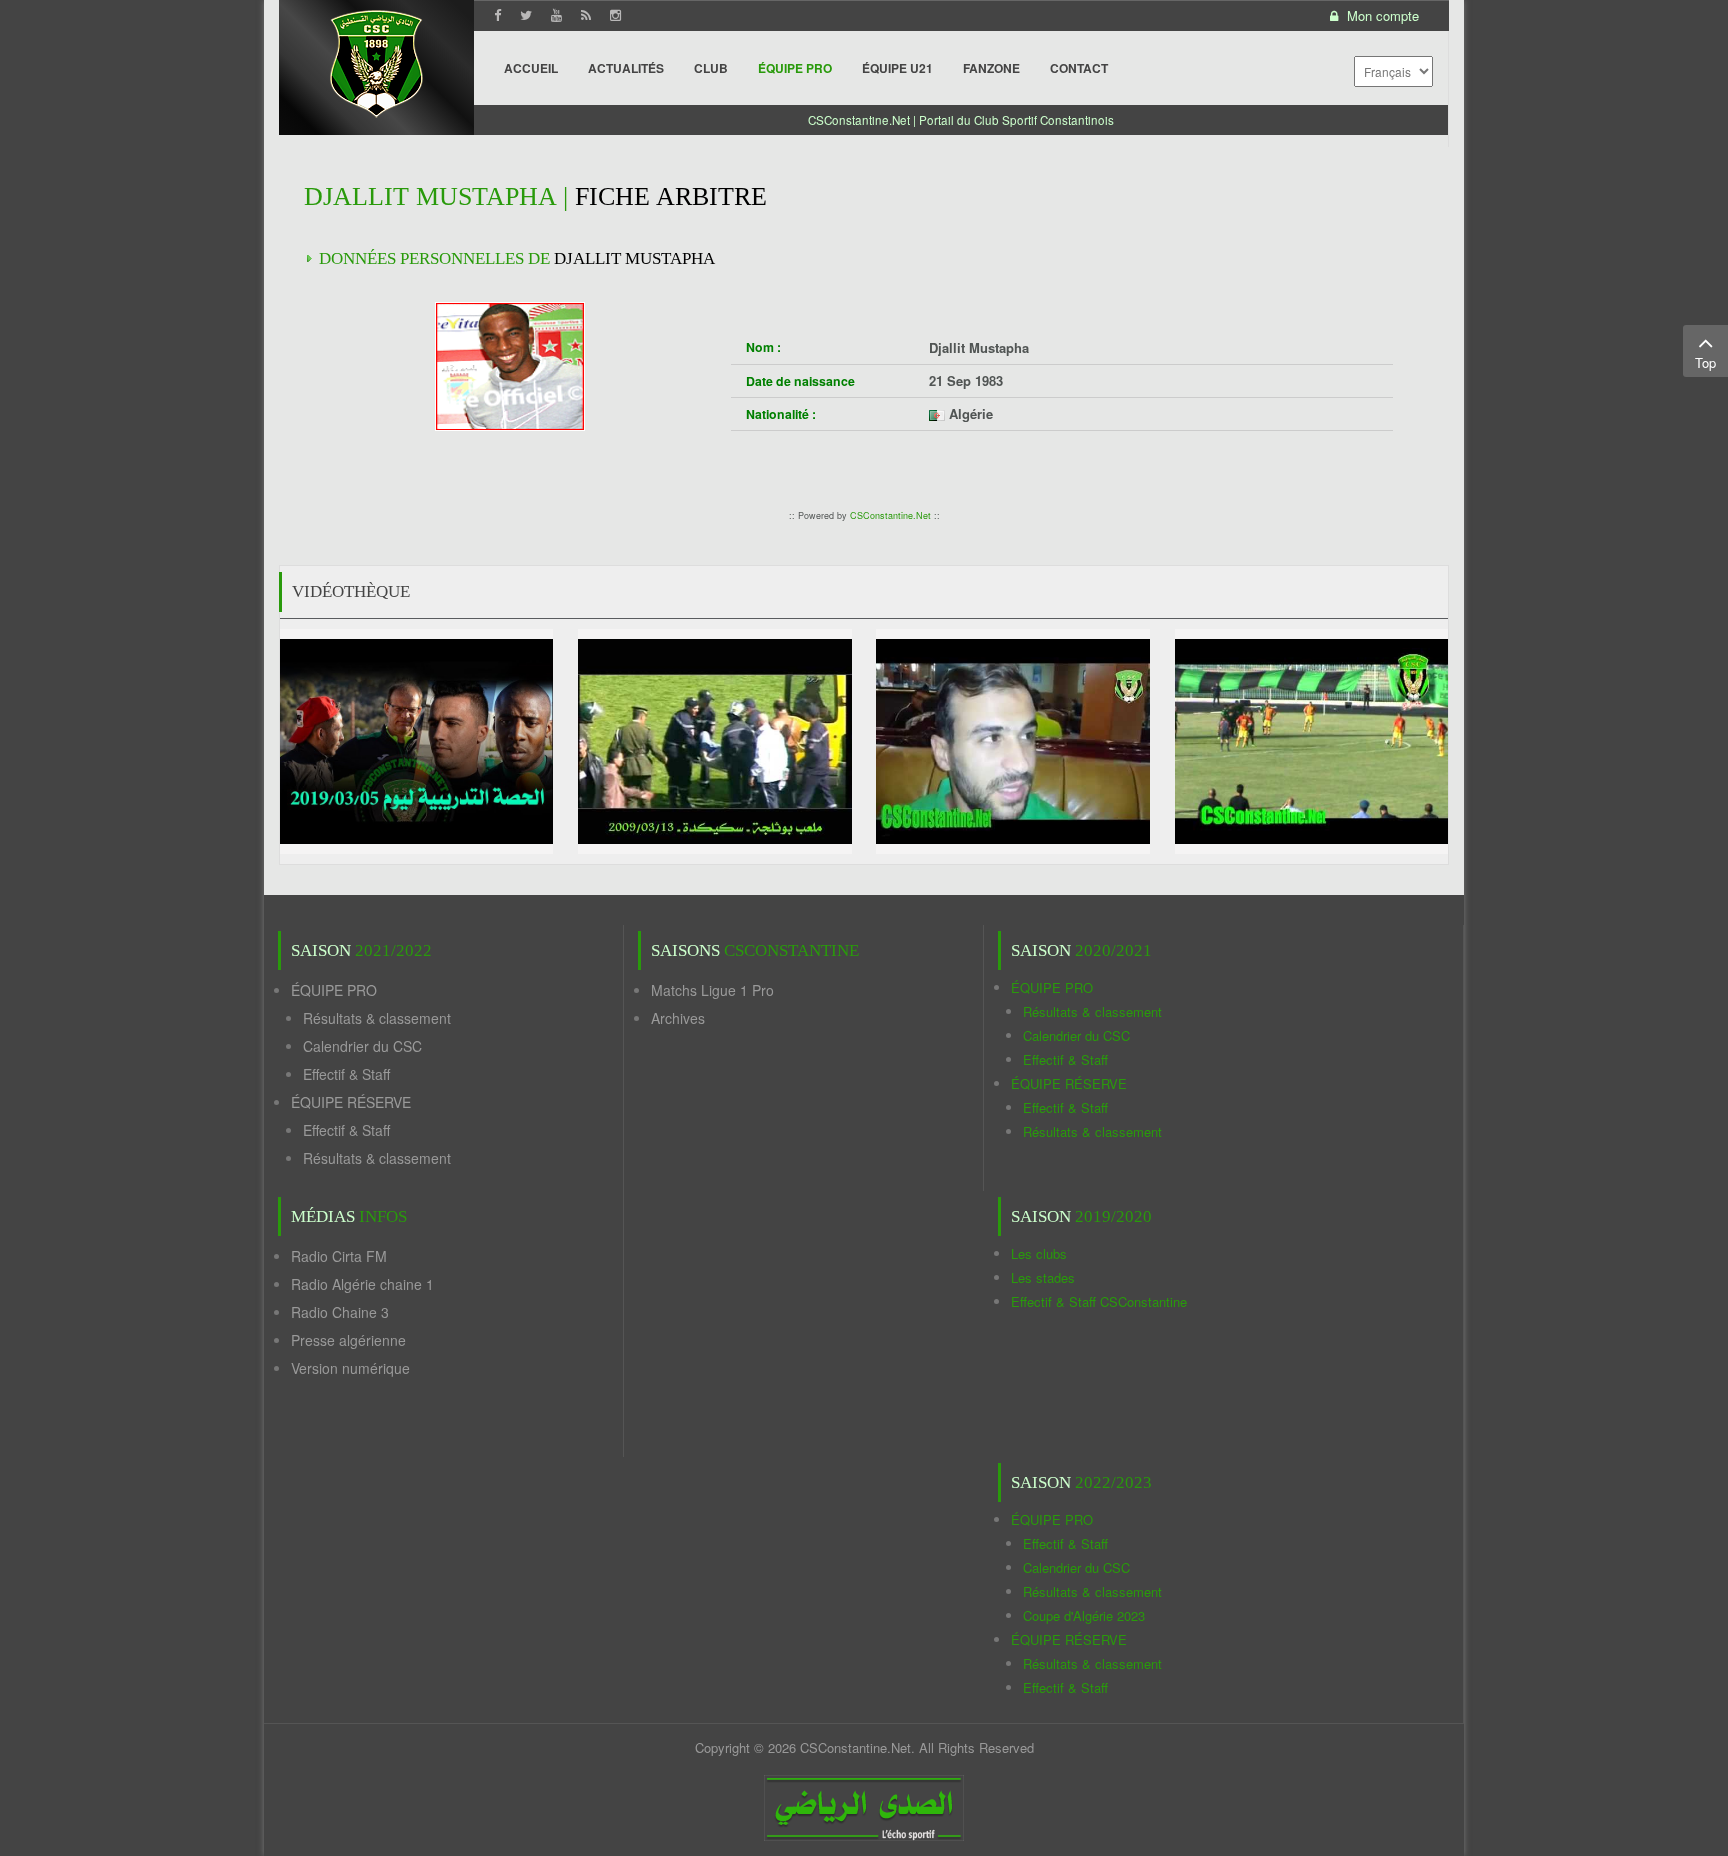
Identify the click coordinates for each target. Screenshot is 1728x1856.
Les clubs (1039, 1253)
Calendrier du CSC (362, 1046)
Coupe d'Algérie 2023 (1084, 1615)
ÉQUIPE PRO (334, 990)
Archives (678, 1018)
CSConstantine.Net (890, 515)
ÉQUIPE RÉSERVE (351, 1102)
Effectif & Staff (346, 1074)
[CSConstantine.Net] (376, 60)
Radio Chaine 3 (340, 1312)
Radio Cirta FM (339, 1256)
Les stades (1043, 1277)
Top (1705, 362)
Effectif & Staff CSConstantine (1099, 1301)
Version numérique (350, 1368)
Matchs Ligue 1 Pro (712, 990)
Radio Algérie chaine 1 (362, 1284)
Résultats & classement (377, 1018)
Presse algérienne (348, 1340)
